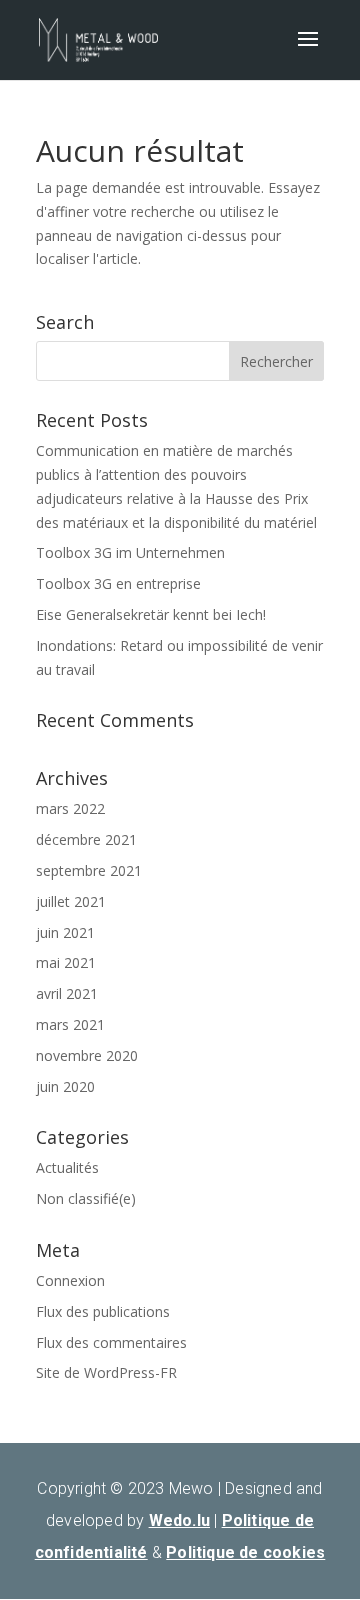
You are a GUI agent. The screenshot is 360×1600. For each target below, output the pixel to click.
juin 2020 (65, 1086)
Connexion (70, 1280)
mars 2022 (70, 808)
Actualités (67, 1167)
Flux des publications (103, 1311)
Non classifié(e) (86, 1198)
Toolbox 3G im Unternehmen (130, 552)
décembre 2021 (86, 839)
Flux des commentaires (111, 1342)
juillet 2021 (71, 901)
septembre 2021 (89, 870)
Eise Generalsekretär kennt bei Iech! (151, 614)
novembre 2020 (87, 1055)
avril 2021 (67, 993)
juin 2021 (65, 932)
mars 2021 (70, 1024)
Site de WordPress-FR (106, 1372)
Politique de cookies (245, 1552)
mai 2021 (66, 962)
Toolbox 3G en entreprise (118, 583)
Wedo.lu (179, 1520)
